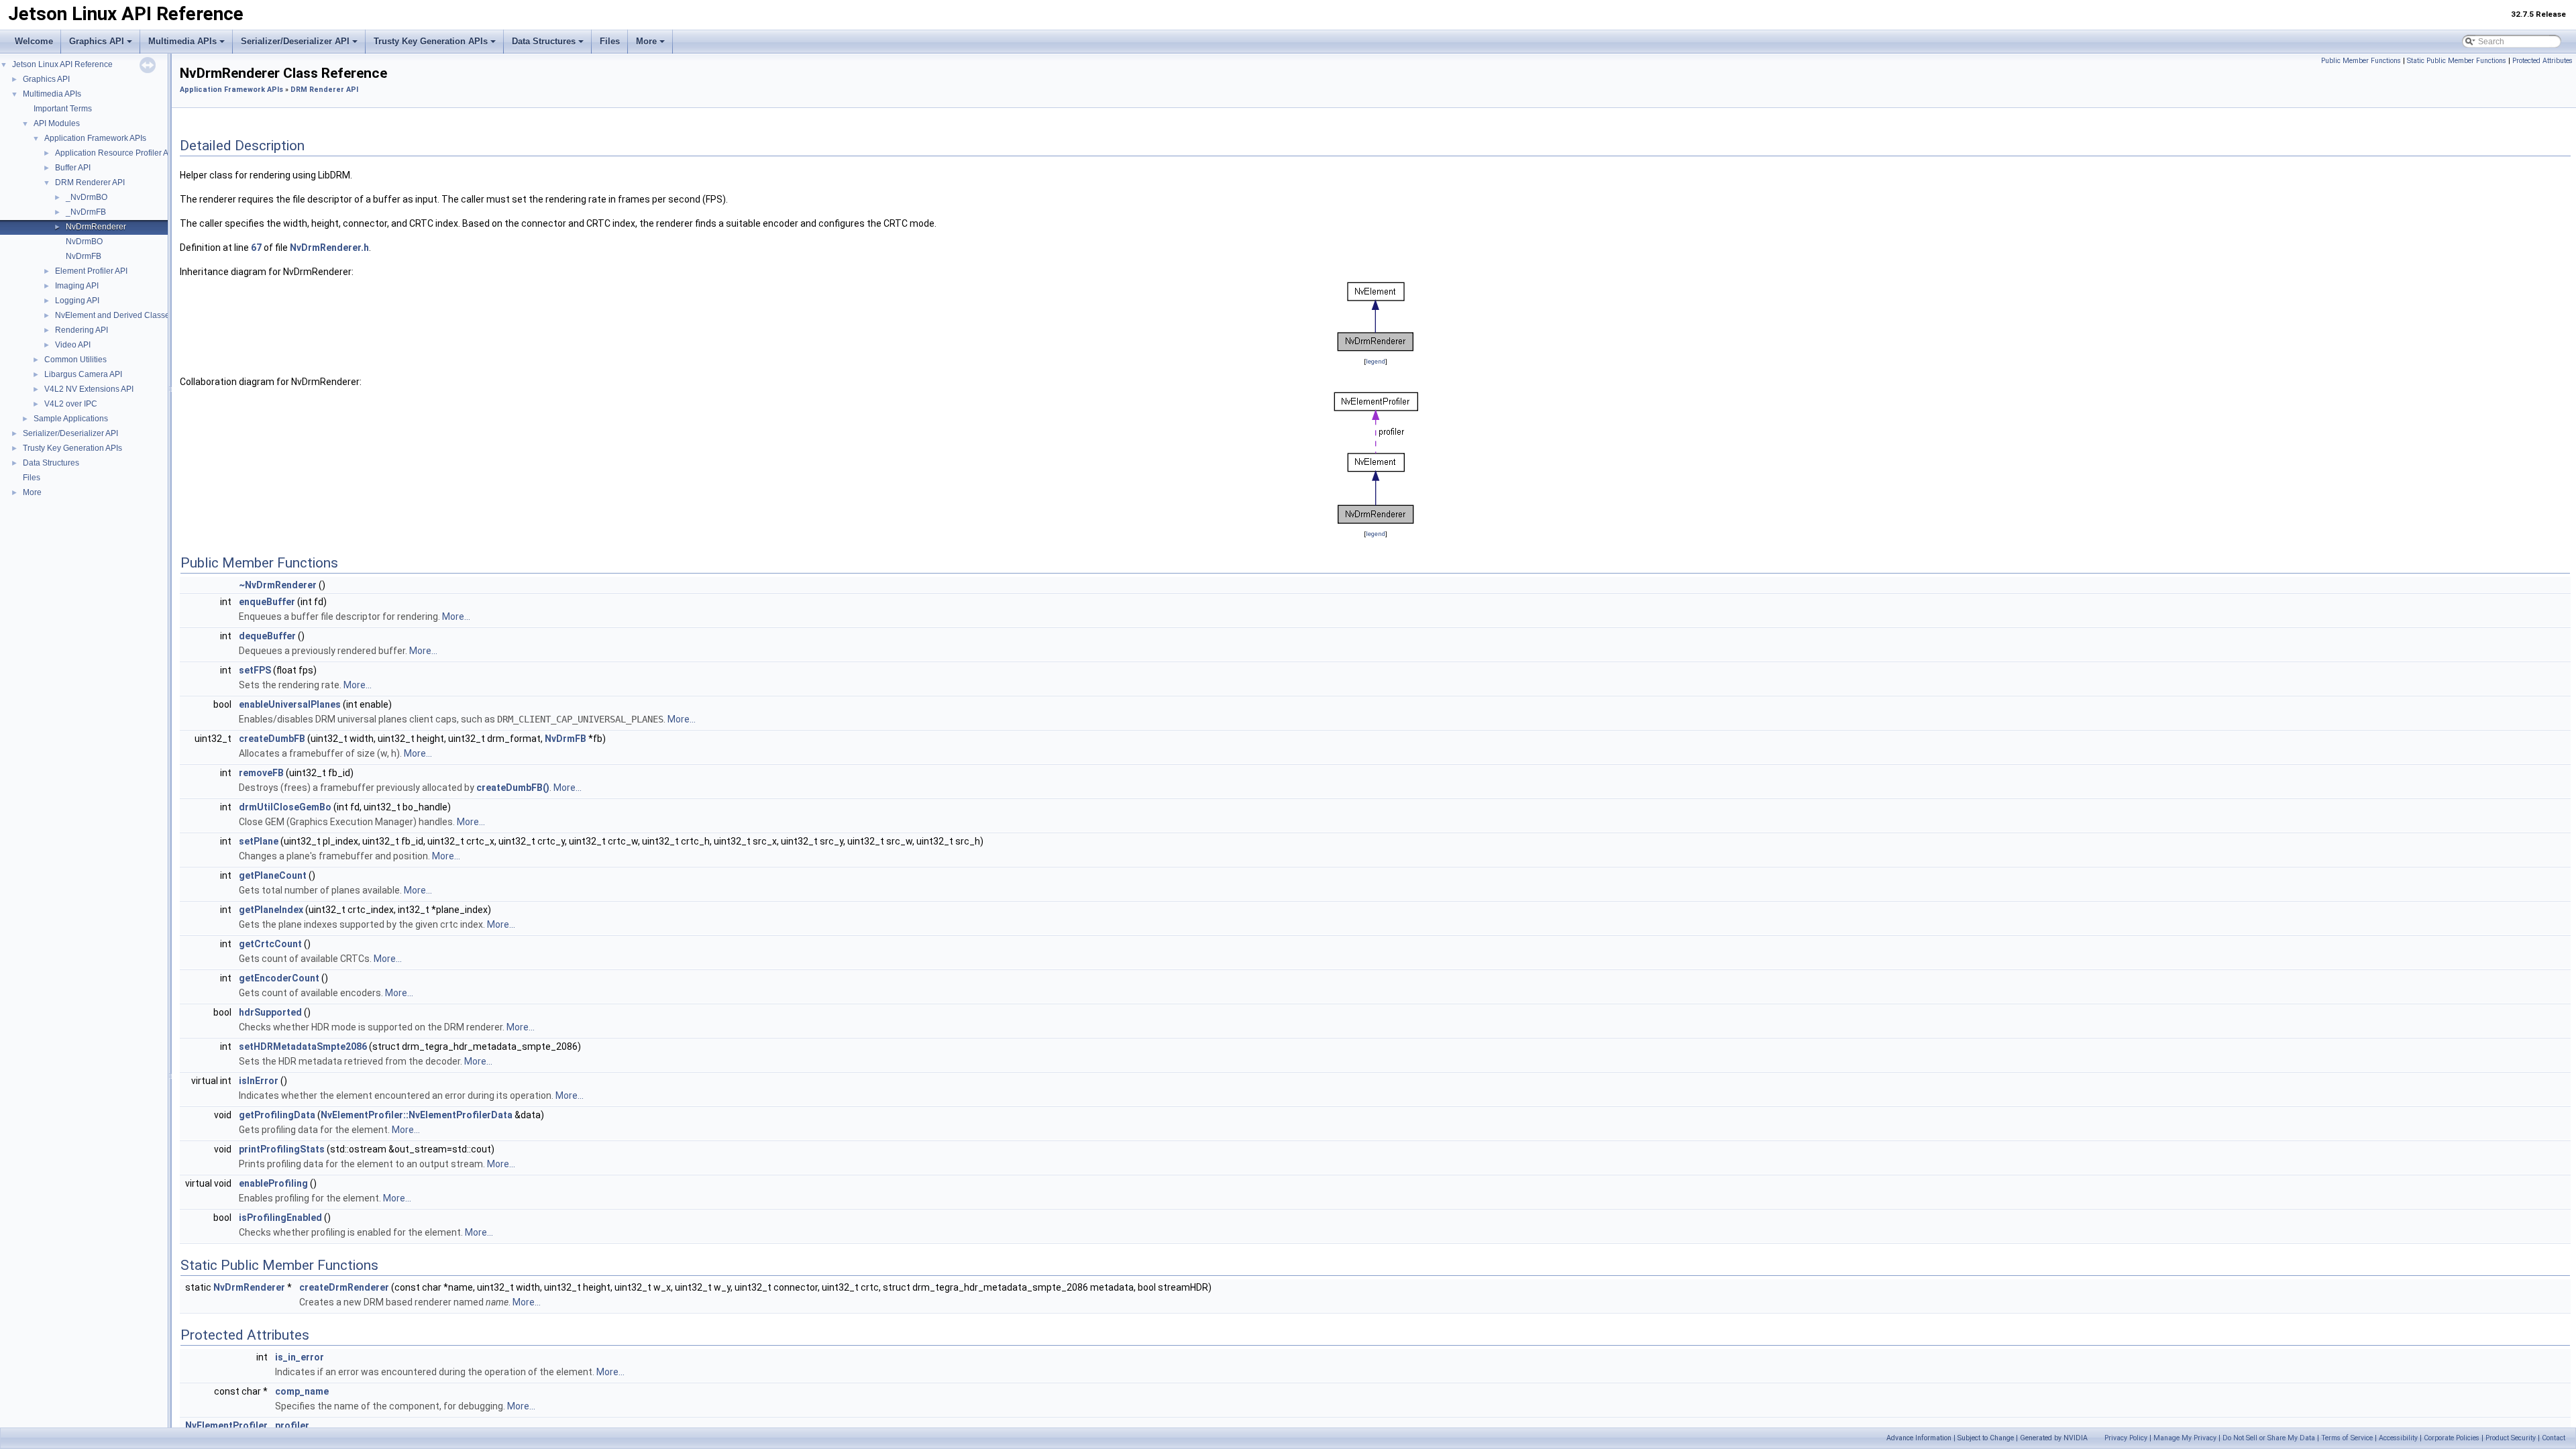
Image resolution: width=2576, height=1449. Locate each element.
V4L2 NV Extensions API (89, 389)
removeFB (261, 773)
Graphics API (97, 41)
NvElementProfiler (226, 1426)
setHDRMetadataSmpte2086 (303, 1046)
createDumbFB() (513, 788)
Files (610, 41)
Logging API (77, 301)
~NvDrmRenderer (278, 585)
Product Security (2511, 1438)
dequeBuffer (267, 636)
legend (1376, 361)
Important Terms (63, 109)
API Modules (57, 123)
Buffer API (73, 168)
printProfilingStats (282, 1149)
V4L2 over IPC (71, 404)
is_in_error (300, 1357)
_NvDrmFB (86, 212)
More (646, 41)
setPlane (259, 841)
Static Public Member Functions (2457, 61)
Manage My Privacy (2185, 1438)
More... (456, 616)
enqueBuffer (267, 602)
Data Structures (544, 41)
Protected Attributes (2542, 61)
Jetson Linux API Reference (62, 64)
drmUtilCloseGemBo (285, 807)
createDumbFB (272, 739)
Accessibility (2398, 1438)
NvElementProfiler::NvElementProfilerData (417, 1115)
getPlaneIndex (271, 910)
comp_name (302, 1391)
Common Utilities (75, 360)
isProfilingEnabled (280, 1218)
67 (256, 248)
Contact (2554, 1438)
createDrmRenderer (344, 1287)
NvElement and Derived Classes (114, 315)
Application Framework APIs (95, 138)
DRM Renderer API (90, 182)
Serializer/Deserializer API (295, 41)
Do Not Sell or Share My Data (2269, 1438)
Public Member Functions (2361, 61)
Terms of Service (2347, 1438)
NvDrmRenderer (96, 227)
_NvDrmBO (87, 197)
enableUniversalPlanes (290, 704)
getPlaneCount (273, 875)
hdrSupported (270, 1012)
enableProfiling (273, 1183)
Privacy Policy (2126, 1438)
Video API (73, 345)
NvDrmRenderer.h (329, 248)
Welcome (34, 41)
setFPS (255, 670)
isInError (259, 1081)
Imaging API (77, 286)
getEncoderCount (279, 978)
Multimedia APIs (182, 41)
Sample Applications (71, 419)
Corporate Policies (2452, 1438)
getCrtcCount (270, 944)
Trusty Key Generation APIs (431, 41)
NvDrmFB (84, 256)
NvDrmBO (84, 241)
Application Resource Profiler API (115, 153)
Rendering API (82, 330)
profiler (292, 1426)
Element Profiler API (91, 271)
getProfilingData (277, 1115)
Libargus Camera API (83, 374)
